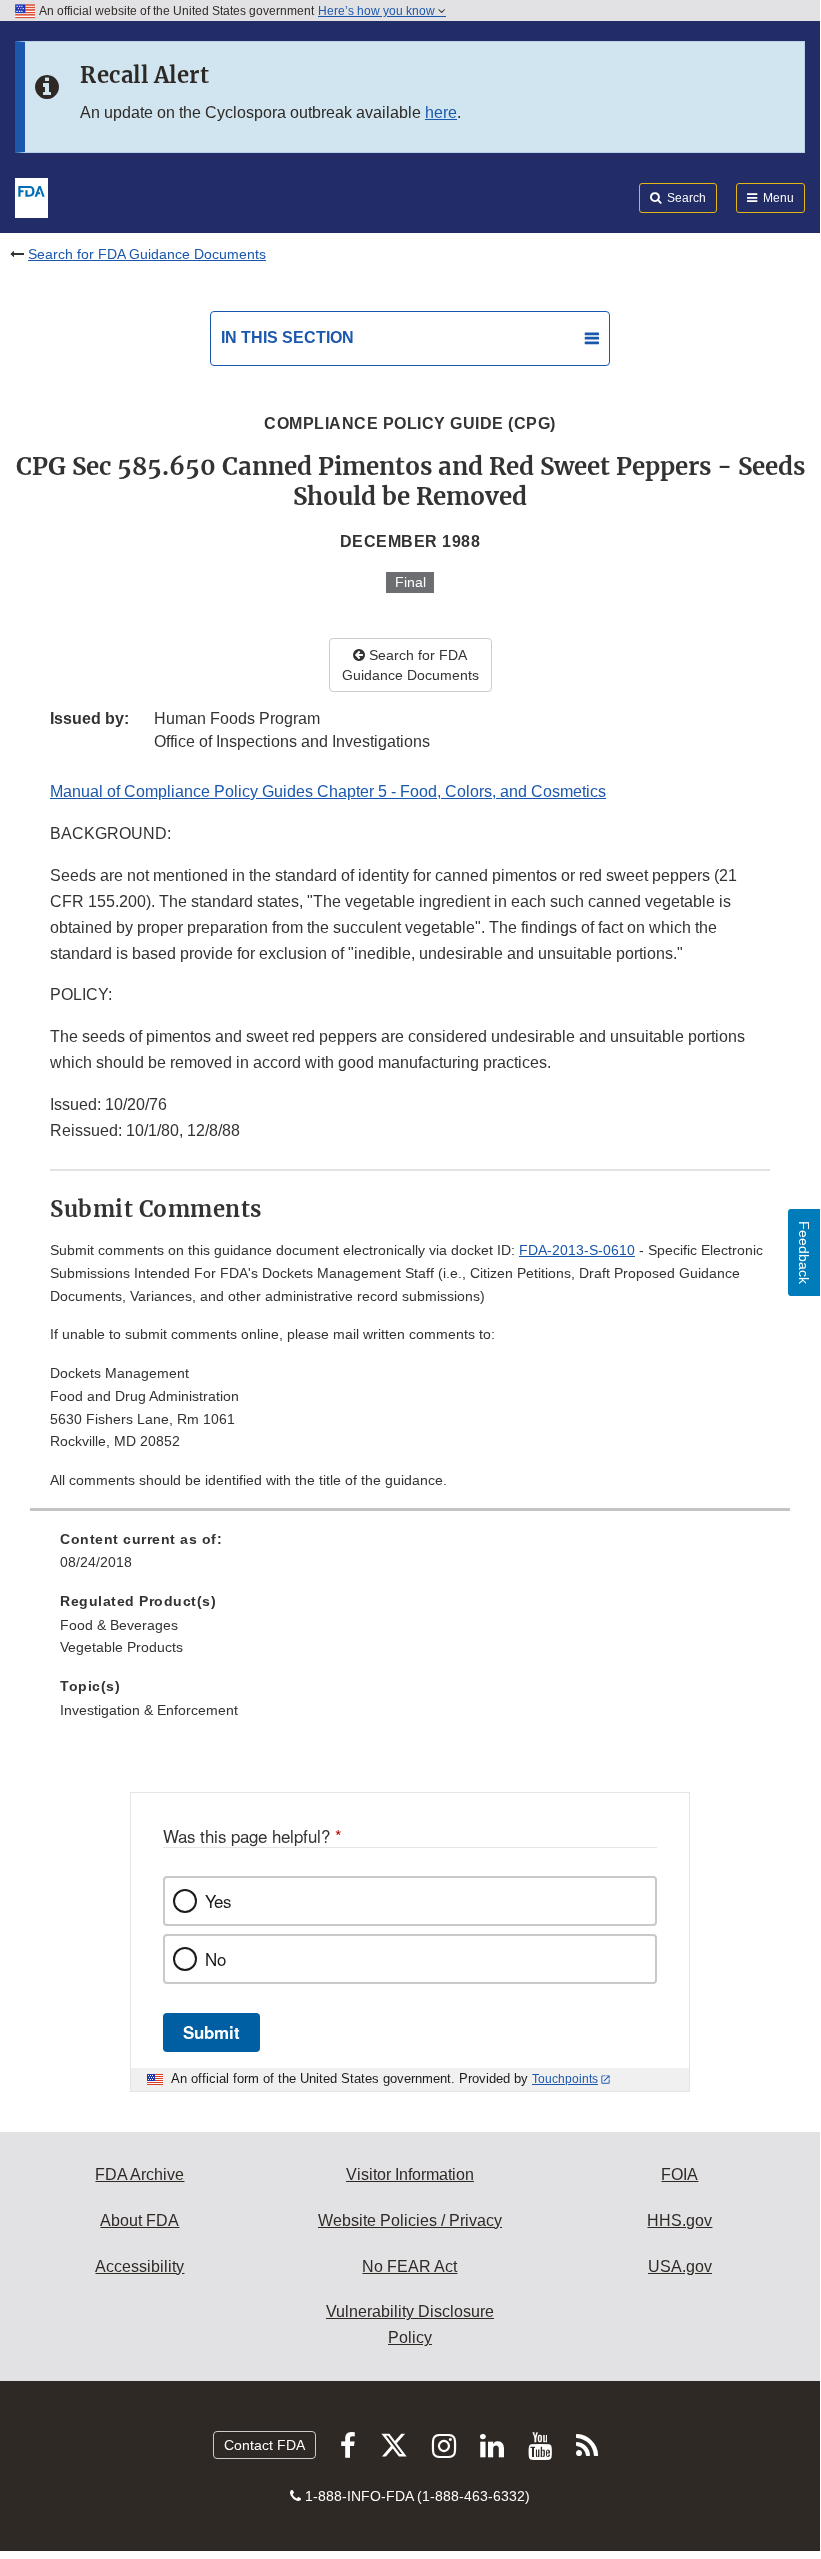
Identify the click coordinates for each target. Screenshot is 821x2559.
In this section (287, 337)
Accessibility (139, 2266)
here (441, 112)
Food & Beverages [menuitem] (119, 1625)
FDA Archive (139, 2174)
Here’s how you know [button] (378, 11)
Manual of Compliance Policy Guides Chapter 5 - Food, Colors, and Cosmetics (328, 791)
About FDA (139, 2220)
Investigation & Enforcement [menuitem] (149, 1710)
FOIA (679, 2174)
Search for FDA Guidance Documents (147, 254)
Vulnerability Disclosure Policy (410, 2324)
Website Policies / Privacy (410, 2220)
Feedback (804, 1252)
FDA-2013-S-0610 (577, 1250)
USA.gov (680, 2266)
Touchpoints (565, 2079)
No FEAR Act (409, 2266)
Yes (218, 1901)
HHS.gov (679, 2220)
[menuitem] (410, 1558)
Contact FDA (264, 2445)
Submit (211, 2032)
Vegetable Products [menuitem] (121, 1647)
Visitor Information (410, 2174)
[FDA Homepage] (31, 196)
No (215, 1959)
